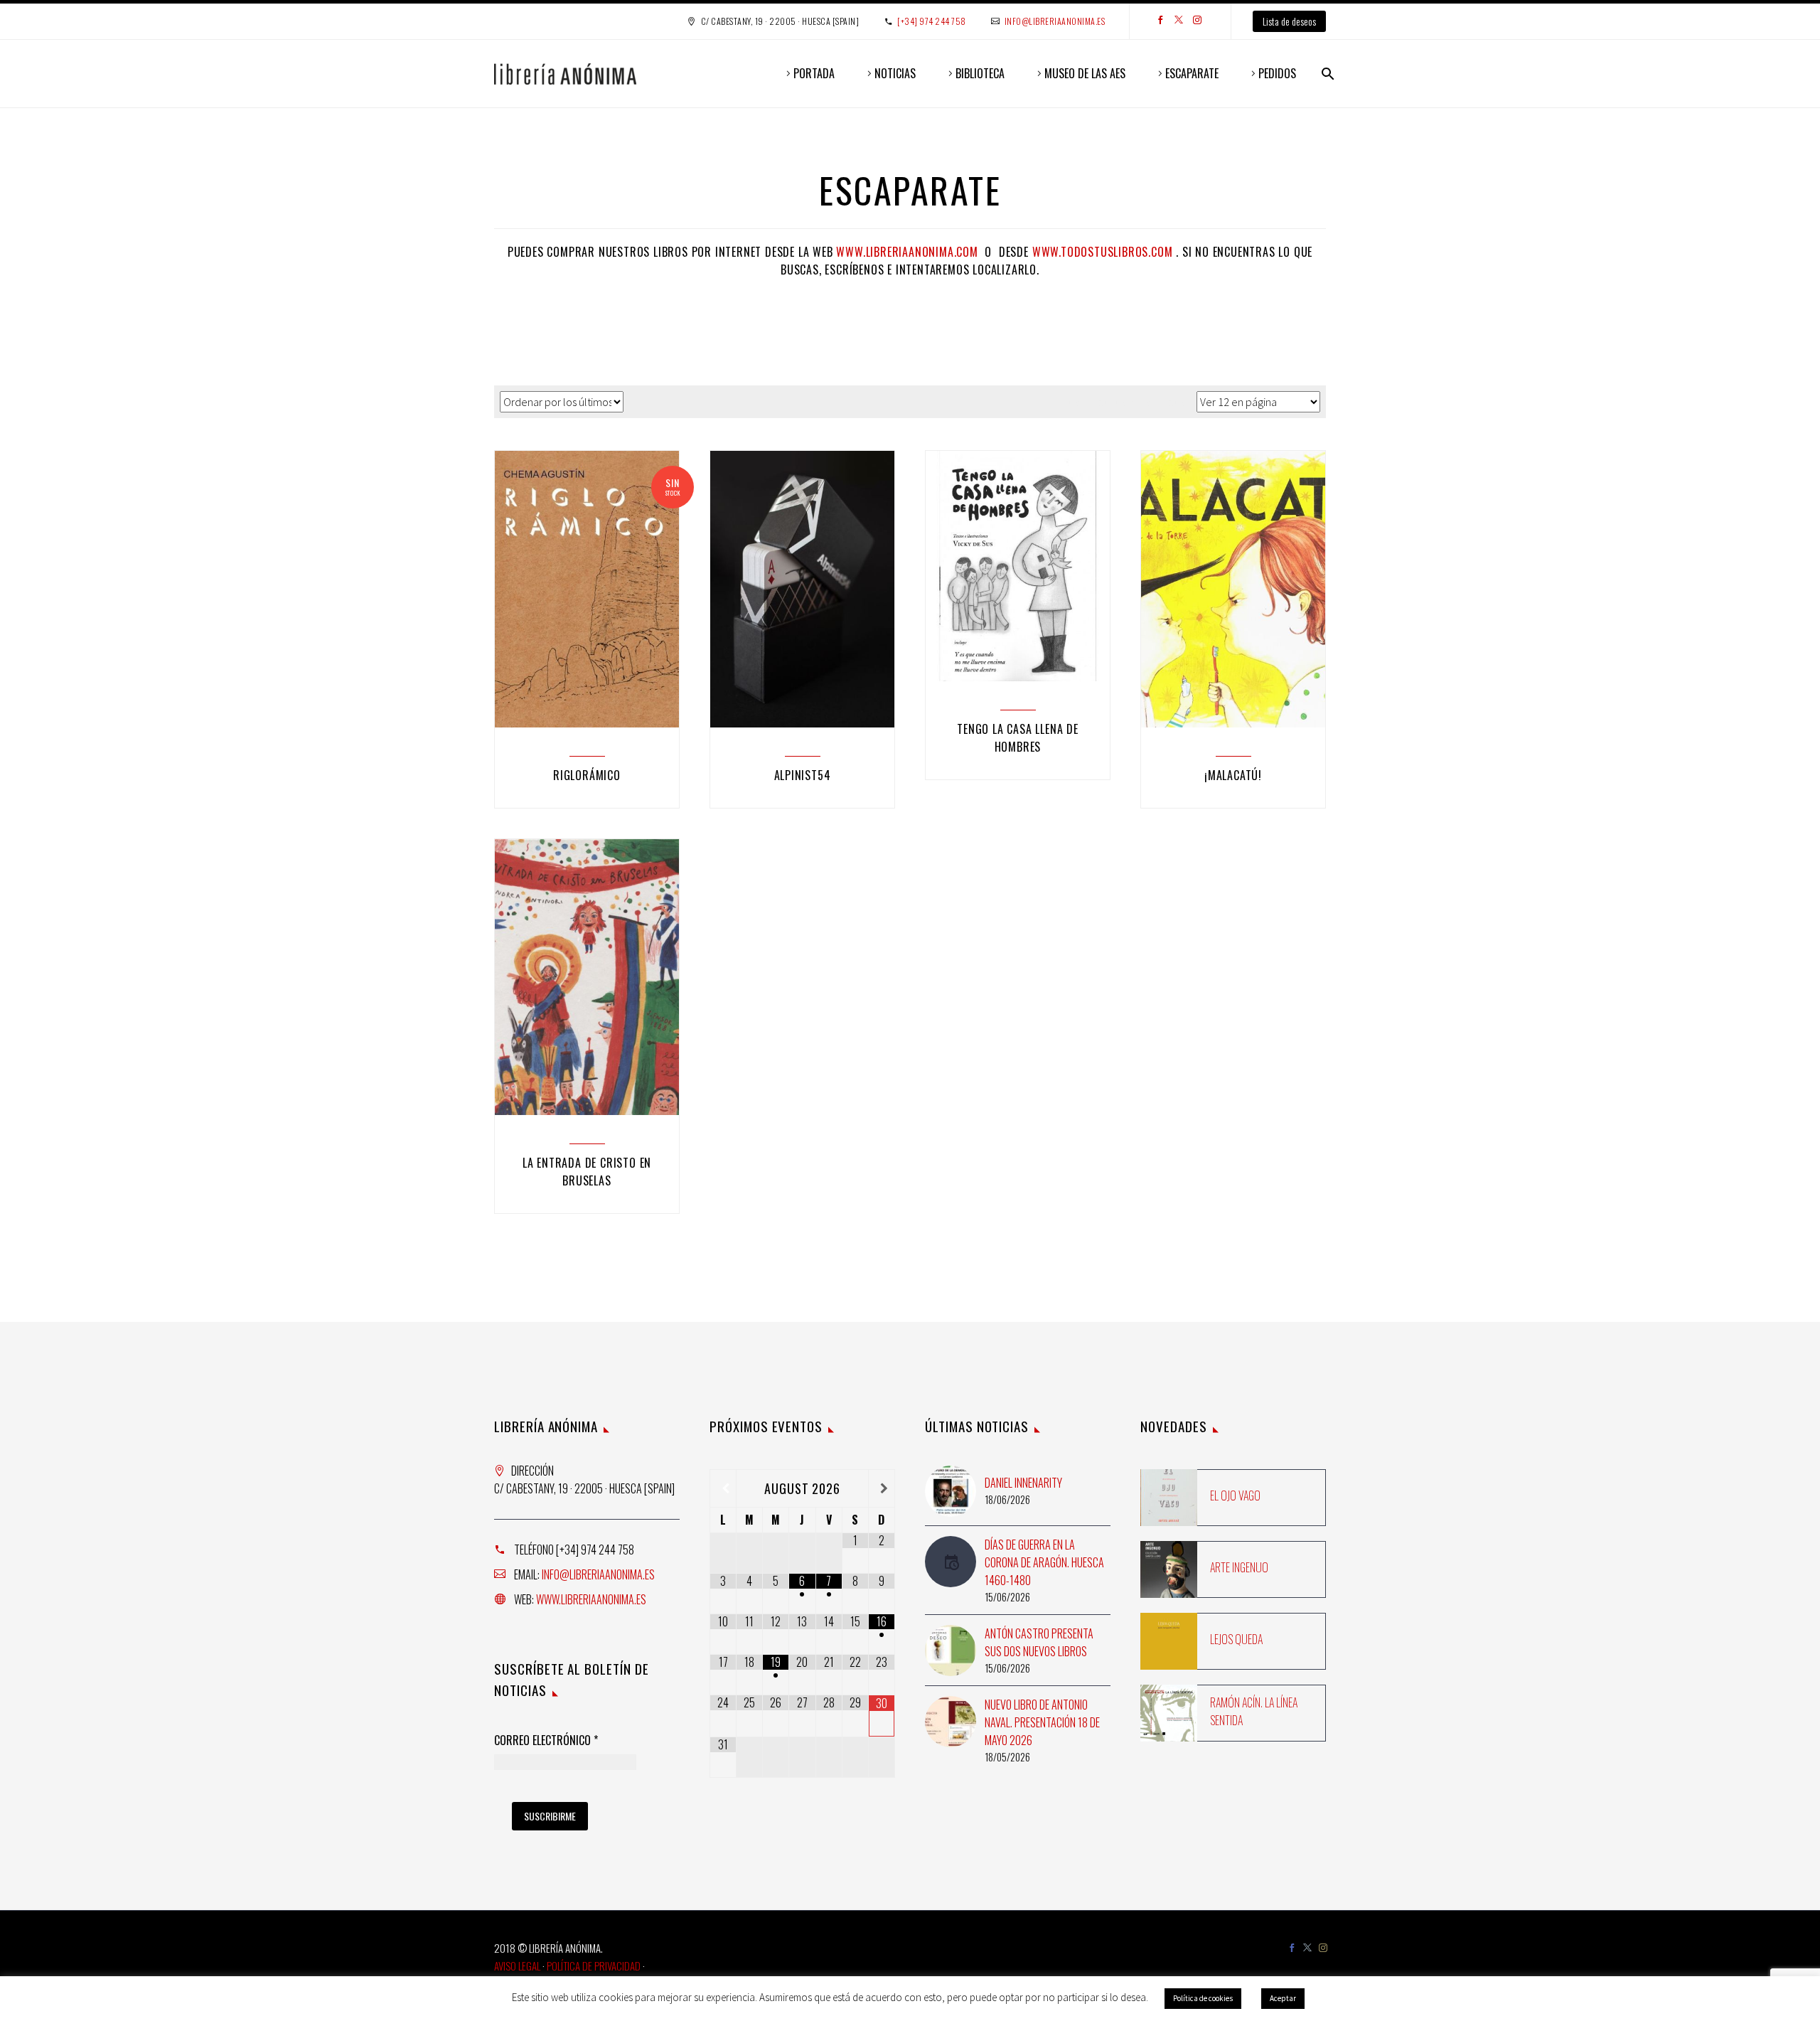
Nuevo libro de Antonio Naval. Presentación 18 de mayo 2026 (1042, 1722)
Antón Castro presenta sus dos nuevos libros (1039, 1642)
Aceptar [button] (1283, 1998)
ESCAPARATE (1192, 73)
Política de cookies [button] (1203, 1998)
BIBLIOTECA (980, 73)
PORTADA (814, 73)
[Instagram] (1197, 21)
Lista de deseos (1289, 21)
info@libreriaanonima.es (1055, 21)
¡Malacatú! (1233, 775)
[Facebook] (1160, 21)
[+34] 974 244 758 (932, 21)
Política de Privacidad (594, 1966)
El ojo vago (1235, 1495)
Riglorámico (587, 775)
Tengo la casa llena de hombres (1018, 738)
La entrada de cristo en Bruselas (587, 1172)
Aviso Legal (517, 1966)
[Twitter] (1179, 21)
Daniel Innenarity (1023, 1483)
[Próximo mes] (882, 1488)
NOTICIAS (895, 73)
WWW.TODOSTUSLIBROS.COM (1103, 252)
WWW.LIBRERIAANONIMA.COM (907, 252)
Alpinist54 (803, 775)
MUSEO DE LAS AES (1085, 73)
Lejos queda (1236, 1639)
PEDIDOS (1277, 73)
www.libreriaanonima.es (591, 1599)
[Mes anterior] (723, 1488)
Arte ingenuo (1239, 1567)
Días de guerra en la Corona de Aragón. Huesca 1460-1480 (1044, 1562)
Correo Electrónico (546, 1741)
